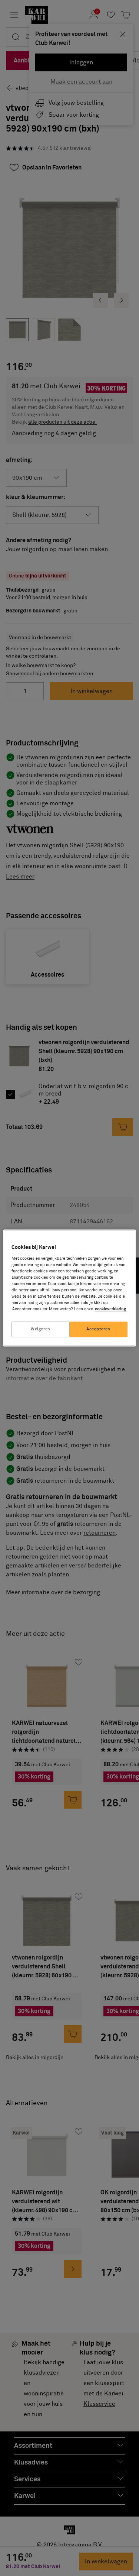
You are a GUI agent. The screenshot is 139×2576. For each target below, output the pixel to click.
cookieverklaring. (111, 1309)
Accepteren (98, 1329)
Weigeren (41, 1329)
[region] (69, 1288)
